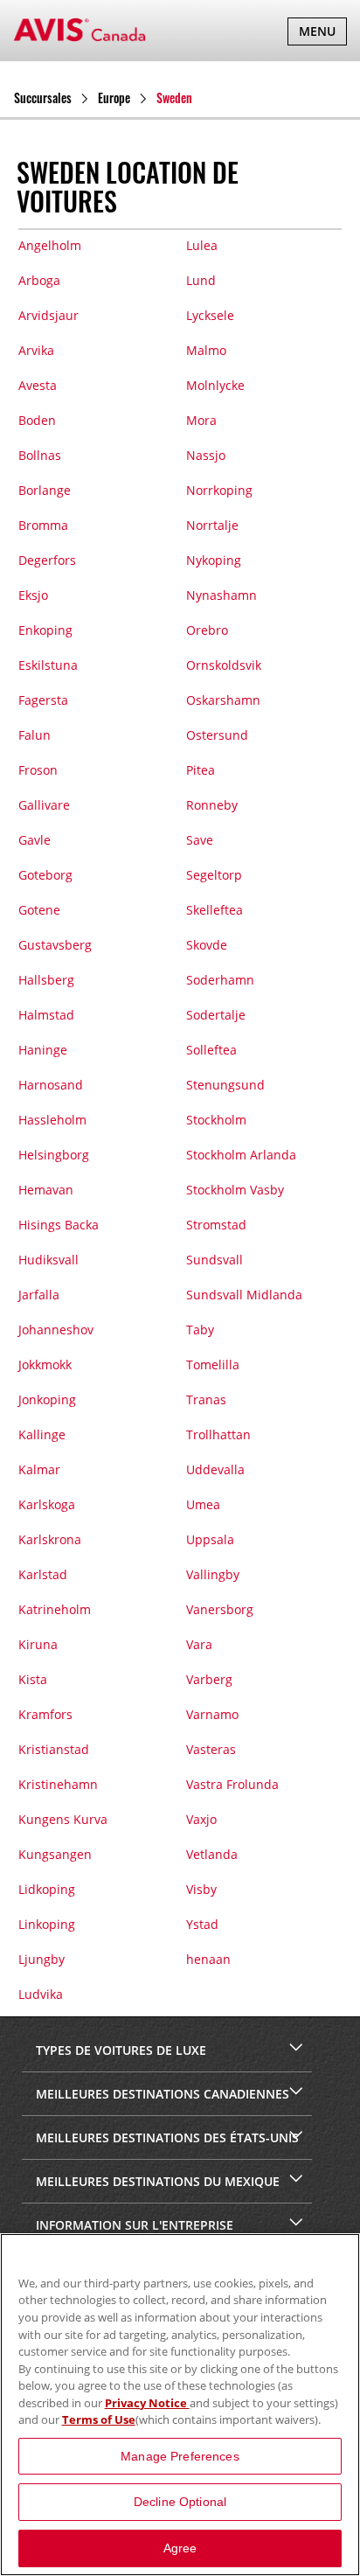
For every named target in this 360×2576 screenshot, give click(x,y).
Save (200, 840)
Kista (33, 1679)
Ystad (202, 1924)
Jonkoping (47, 1399)
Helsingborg (54, 1155)
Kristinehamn (58, 1784)
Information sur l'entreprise (133, 2225)
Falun (35, 735)
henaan (208, 1959)
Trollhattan (218, 1434)
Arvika (36, 350)
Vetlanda (212, 1854)
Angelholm (50, 245)
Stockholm (216, 1120)
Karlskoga (47, 1504)
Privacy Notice (147, 2403)
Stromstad (216, 1225)
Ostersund (217, 735)
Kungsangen (55, 1854)
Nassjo (206, 455)
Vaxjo (201, 1819)
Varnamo (212, 1714)
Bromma (43, 525)
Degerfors (47, 560)
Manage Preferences (180, 2456)
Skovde (207, 945)
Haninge (43, 1050)
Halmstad (46, 1015)
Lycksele (210, 315)
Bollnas (40, 455)
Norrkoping (219, 490)
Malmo (206, 350)
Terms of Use (99, 2419)
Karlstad (43, 1574)
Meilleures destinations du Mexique (156, 2181)
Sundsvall (215, 1260)
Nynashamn (222, 595)
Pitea (201, 770)
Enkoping (45, 630)
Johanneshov (56, 1330)
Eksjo (33, 595)
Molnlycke (215, 385)
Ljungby (42, 1959)
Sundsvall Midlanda (244, 1295)
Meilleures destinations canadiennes (161, 2094)
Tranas (206, 1399)
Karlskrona (50, 1539)
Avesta (38, 385)
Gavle (35, 840)
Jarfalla (39, 1295)
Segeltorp (214, 875)
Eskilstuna (48, 665)
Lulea (202, 245)
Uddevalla (215, 1469)
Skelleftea (215, 910)
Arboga (39, 280)
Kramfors (45, 1714)
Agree (180, 2548)
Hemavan (46, 1190)
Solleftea (211, 1050)
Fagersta (43, 700)
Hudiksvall (48, 1260)
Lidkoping (47, 1889)
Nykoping (214, 560)
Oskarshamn (223, 700)
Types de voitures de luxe (119, 2050)
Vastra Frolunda (232, 1784)
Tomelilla (213, 1365)
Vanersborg (220, 1609)
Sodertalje (216, 1015)
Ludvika (41, 1994)
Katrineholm (55, 1609)
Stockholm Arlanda (241, 1155)
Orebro (207, 630)
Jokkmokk (45, 1365)
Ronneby (212, 805)
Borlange (45, 490)
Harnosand (51, 1085)
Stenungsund (225, 1085)
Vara (199, 1644)
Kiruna (38, 1644)
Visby (201, 1889)
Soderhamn (220, 980)
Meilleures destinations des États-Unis (166, 2137)
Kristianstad (54, 1749)
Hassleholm (52, 1120)
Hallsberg (46, 980)
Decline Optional (180, 2502)
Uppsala (210, 1539)
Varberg (209, 1679)
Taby (200, 1330)
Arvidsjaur (48, 315)
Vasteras (211, 1749)
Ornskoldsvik (224, 665)
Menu (322, 34)
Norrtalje (212, 525)
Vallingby (213, 1574)
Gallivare (44, 805)
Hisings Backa (59, 1225)
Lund (201, 280)
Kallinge (42, 1434)
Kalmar (39, 1469)
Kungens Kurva (63, 1819)
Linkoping (47, 1924)
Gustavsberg (55, 945)
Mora (201, 420)
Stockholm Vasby (235, 1190)
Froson (38, 770)
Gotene (39, 910)
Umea (203, 1504)
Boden (37, 420)
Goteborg (45, 875)
